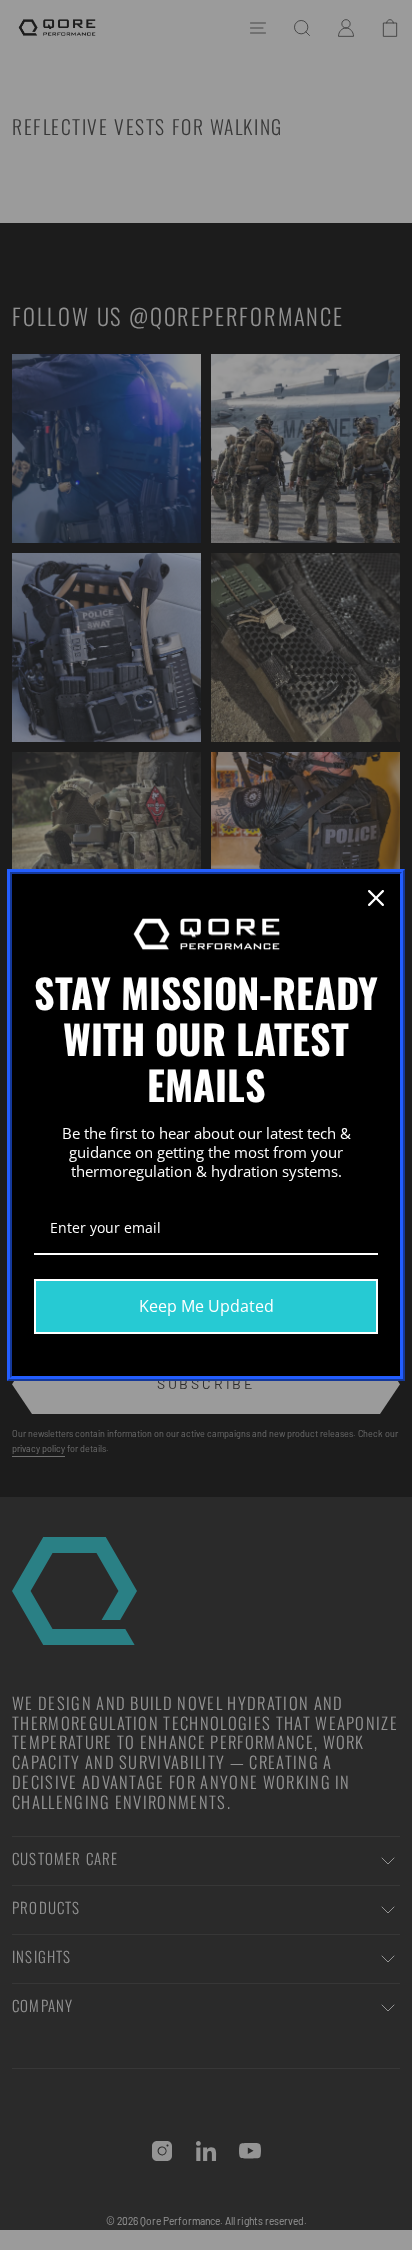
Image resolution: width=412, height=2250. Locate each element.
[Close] (376, 898)
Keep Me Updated (206, 1306)
